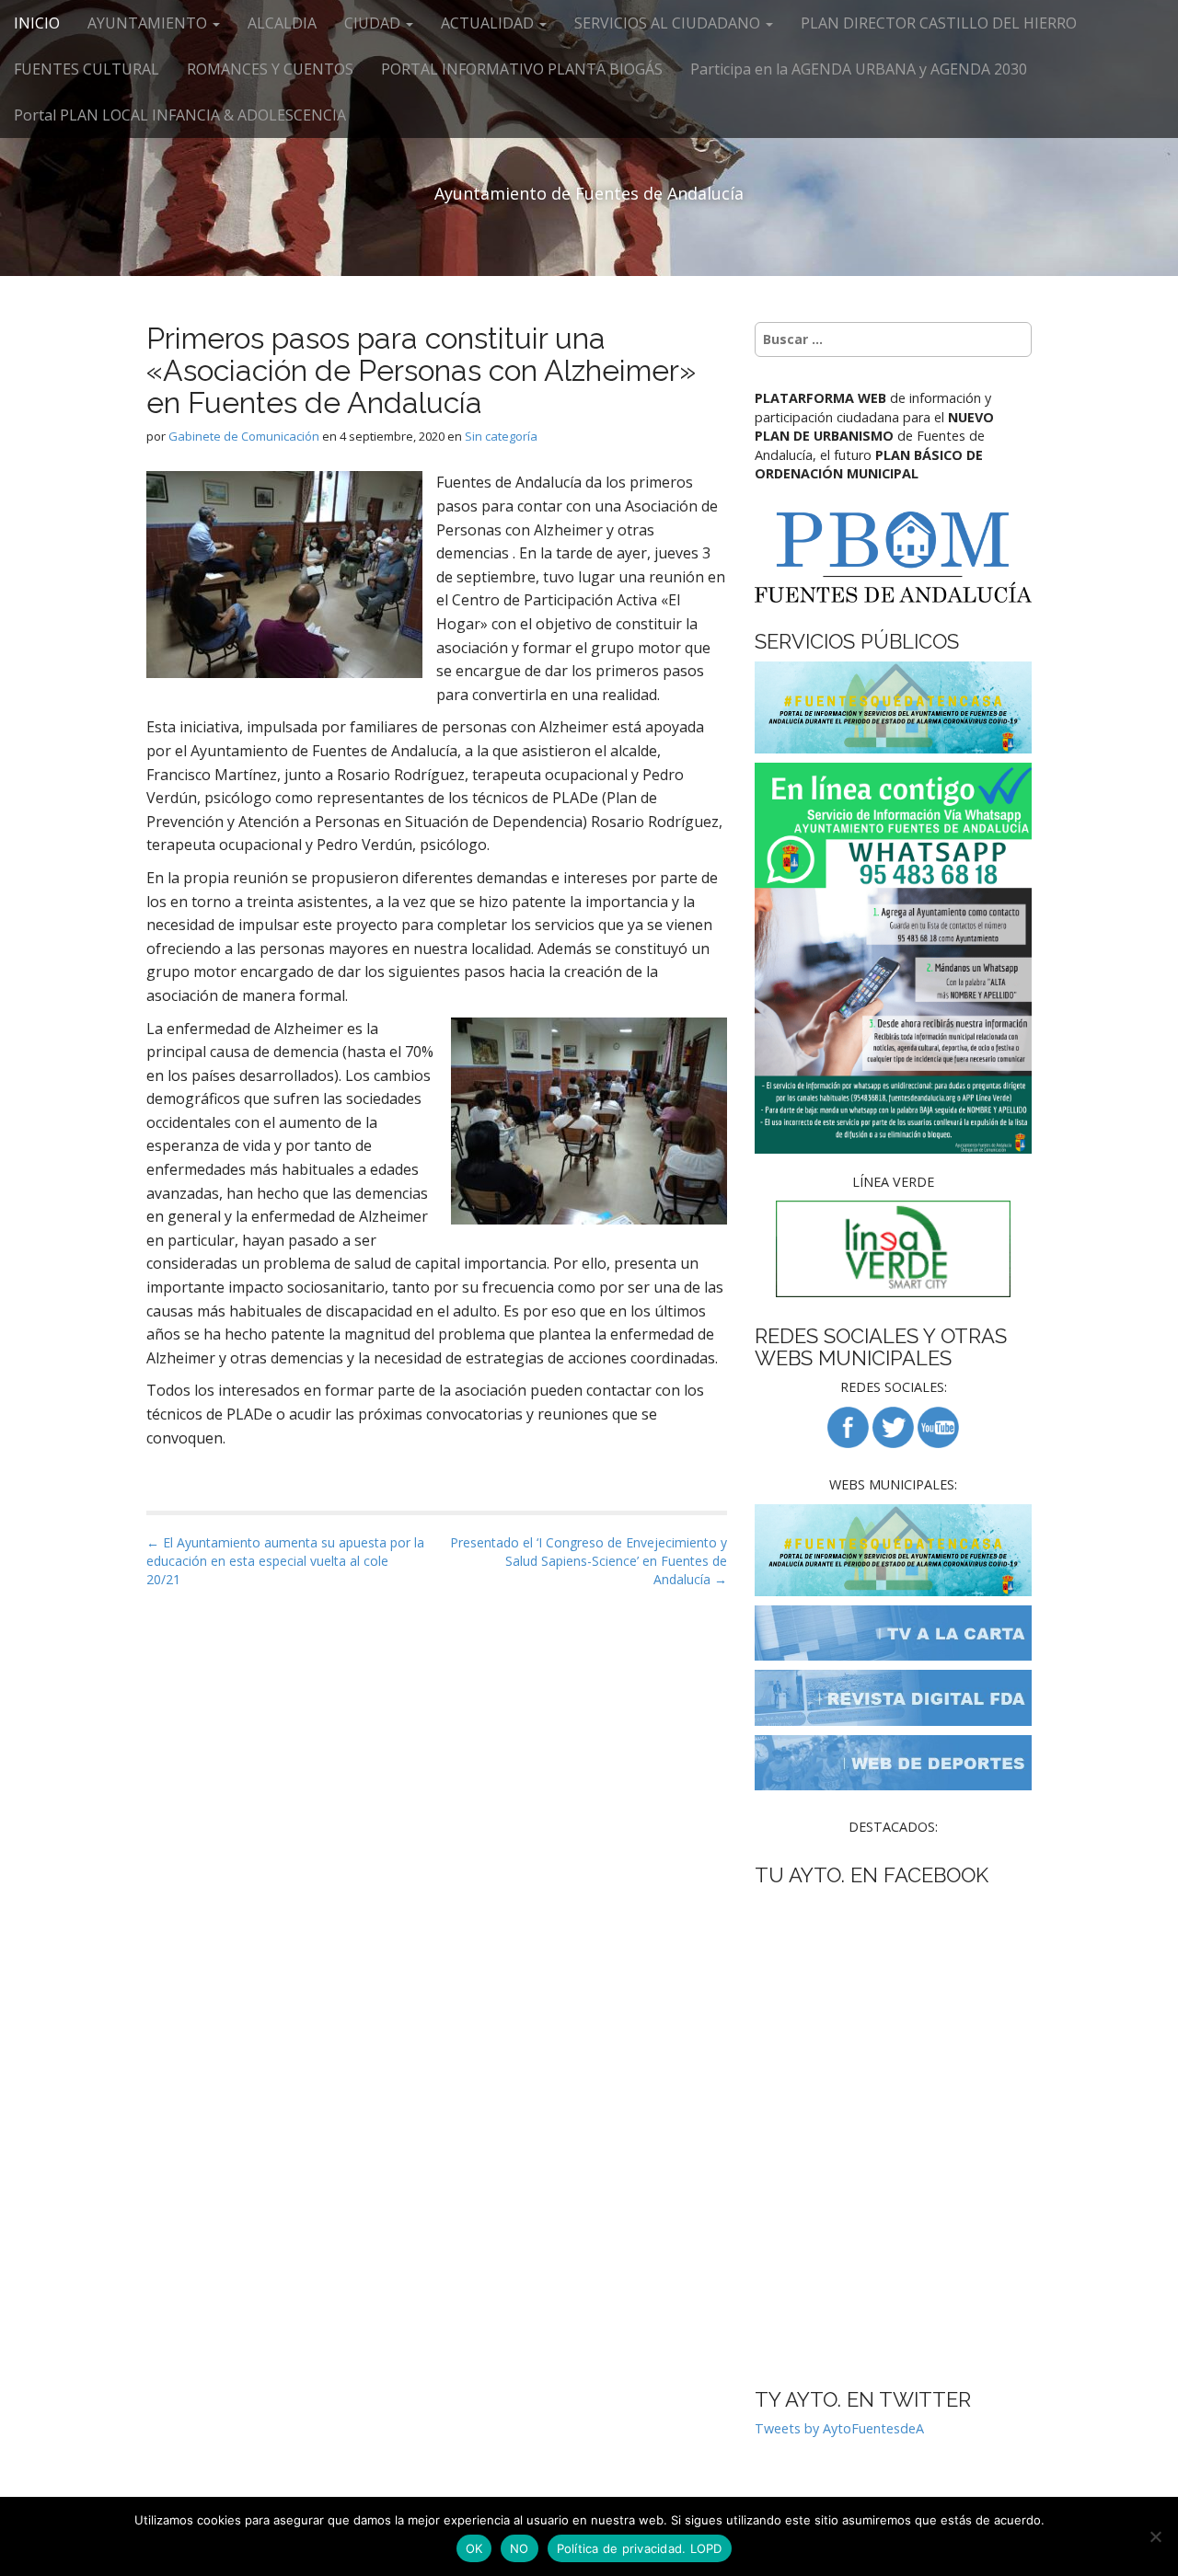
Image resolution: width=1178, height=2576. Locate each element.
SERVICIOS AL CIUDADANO (669, 23)
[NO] (1155, 2536)
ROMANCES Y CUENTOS (270, 69)
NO (520, 2548)
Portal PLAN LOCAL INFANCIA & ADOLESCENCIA (180, 115)
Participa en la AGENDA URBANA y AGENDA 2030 (859, 69)
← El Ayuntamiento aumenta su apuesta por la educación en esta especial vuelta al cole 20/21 (285, 1561)
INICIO (37, 23)
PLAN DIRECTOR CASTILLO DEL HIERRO (939, 23)
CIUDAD (374, 23)
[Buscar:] (893, 339)
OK (474, 2548)
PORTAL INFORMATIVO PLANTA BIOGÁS (522, 69)
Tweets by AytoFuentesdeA (839, 2428)
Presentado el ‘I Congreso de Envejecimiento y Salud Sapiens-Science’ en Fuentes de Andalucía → (589, 1561)
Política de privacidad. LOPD (640, 2548)
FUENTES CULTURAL (87, 69)
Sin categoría (501, 436)
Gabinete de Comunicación (244, 436)
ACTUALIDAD (489, 23)
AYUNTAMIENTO (149, 23)
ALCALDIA (282, 23)
